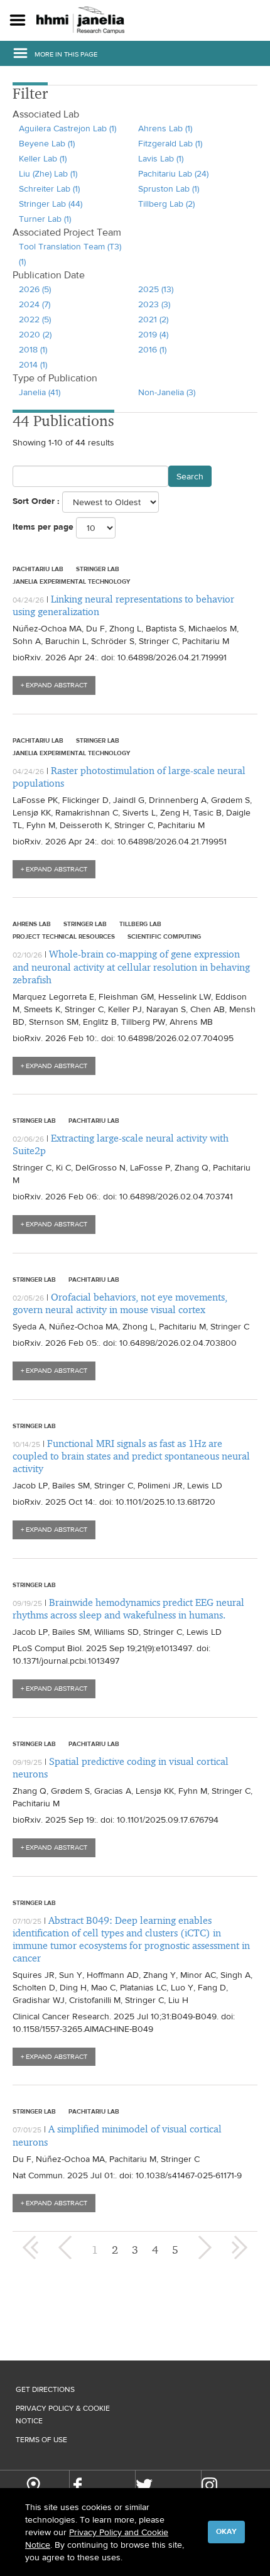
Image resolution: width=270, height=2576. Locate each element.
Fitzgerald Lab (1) (170, 143)
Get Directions (45, 2389)
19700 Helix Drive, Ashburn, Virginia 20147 (33, 2487)
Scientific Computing (164, 936)
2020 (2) (35, 334)
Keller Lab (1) (43, 158)
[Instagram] (210, 2485)
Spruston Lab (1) (169, 188)
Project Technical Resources (64, 936)
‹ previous (67, 2247)
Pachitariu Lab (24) (173, 173)
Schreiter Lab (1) (49, 188)
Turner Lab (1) (45, 219)
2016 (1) (152, 349)
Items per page (43, 527)
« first (31, 2247)
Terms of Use (41, 2440)
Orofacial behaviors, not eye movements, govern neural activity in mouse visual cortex (120, 1303)
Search (190, 476)
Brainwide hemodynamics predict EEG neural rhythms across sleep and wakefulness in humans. (128, 1609)
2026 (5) (35, 289)
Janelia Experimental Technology (71, 581)
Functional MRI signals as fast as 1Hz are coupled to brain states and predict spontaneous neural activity (131, 1456)
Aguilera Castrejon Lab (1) (67, 128)
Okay (226, 2531)
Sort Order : (36, 501)
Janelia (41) (40, 392)
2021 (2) (153, 319)
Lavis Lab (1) (161, 158)
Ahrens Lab (32, 924)
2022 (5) (35, 319)
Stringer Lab (98, 569)
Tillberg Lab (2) (166, 204)
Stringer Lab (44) (51, 204)
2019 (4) (153, 334)
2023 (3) (154, 304)
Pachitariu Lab (38, 569)
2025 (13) (156, 289)
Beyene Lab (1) (47, 143)
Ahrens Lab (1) (165, 128)
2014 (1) (33, 364)
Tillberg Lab (140, 924)
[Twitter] (144, 2486)
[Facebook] (78, 2486)
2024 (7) (35, 304)
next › (203, 2247)
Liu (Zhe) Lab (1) (48, 173)
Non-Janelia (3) (167, 392)
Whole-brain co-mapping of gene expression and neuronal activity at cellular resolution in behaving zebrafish (131, 967)
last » (239, 2247)
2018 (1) (33, 349)
